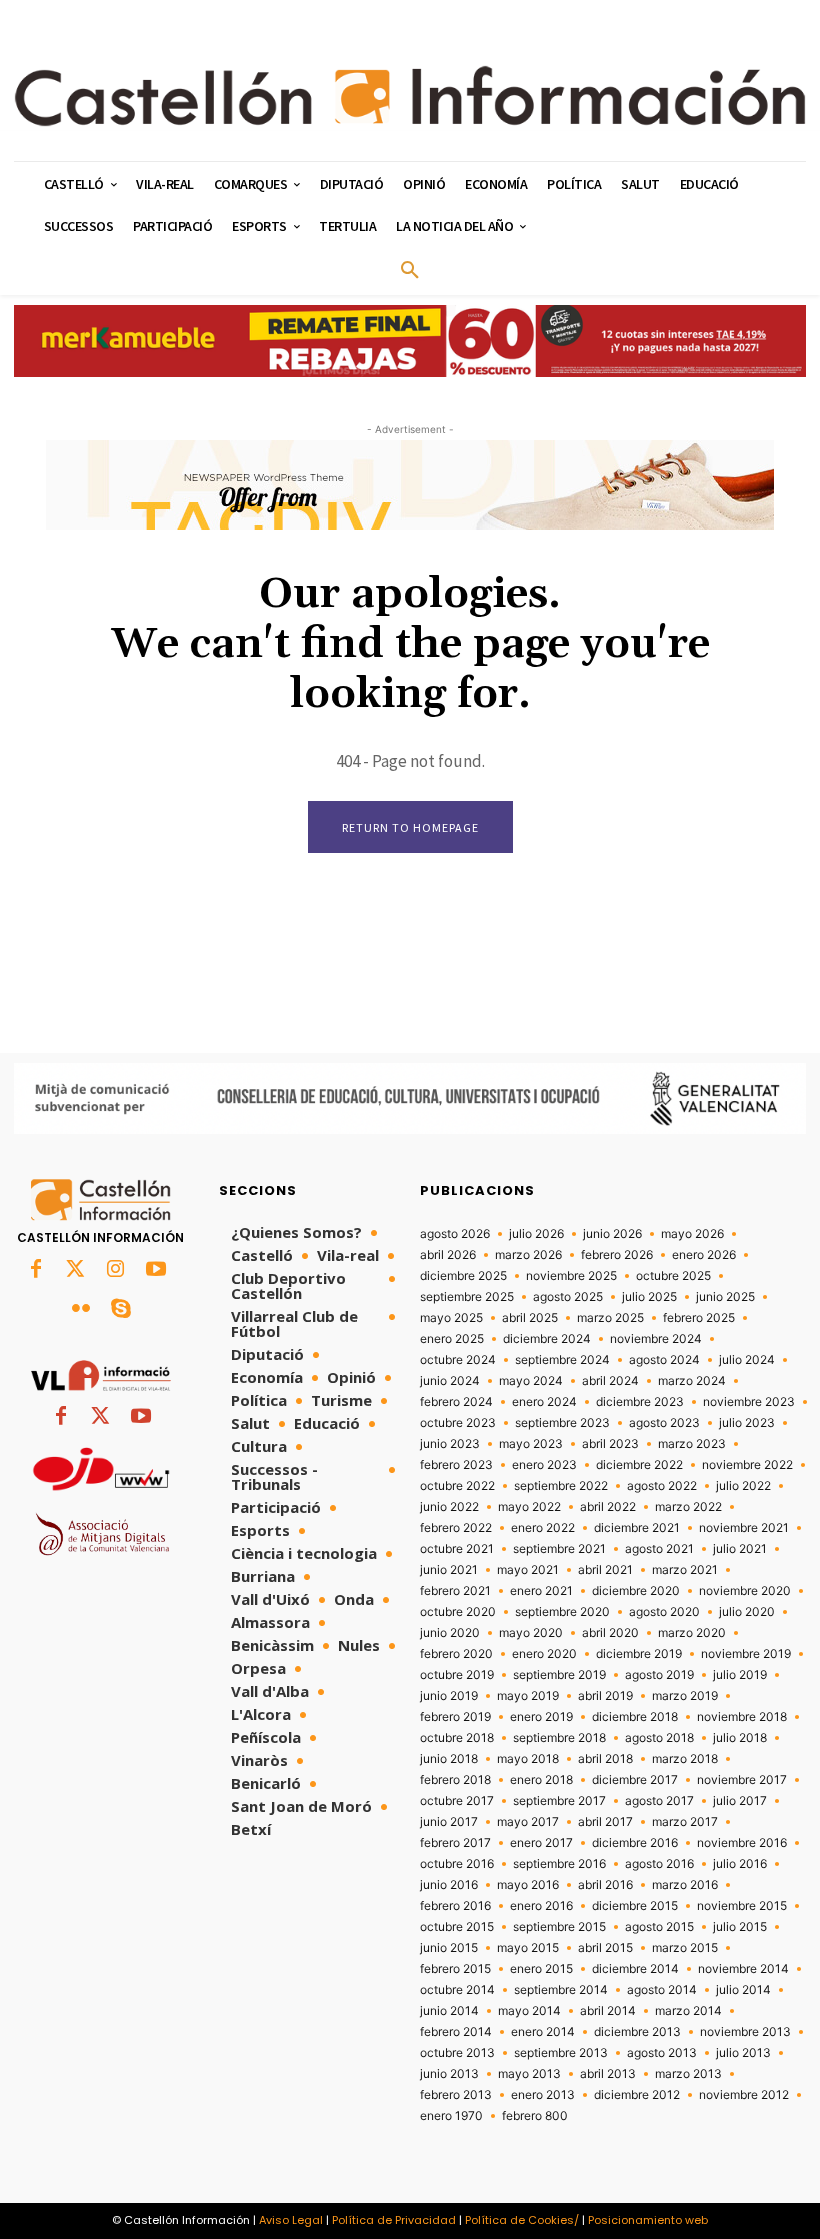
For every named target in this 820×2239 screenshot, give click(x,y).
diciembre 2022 (639, 1465)
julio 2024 (747, 1360)
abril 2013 (608, 2074)
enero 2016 (541, 1906)
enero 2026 (704, 1255)
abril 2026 (448, 1255)
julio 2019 (740, 1675)
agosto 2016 (659, 1864)
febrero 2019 (455, 1717)
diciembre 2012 (637, 2095)
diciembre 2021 (637, 1528)
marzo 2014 (688, 2011)
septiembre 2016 (559, 1864)
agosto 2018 (659, 1738)
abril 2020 (610, 1633)
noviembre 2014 (743, 1969)
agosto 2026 (455, 1234)
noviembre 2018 (742, 1717)
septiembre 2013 (561, 2053)
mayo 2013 (529, 2074)
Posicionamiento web (648, 2220)
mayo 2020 (531, 1633)
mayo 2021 (528, 1570)
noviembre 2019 (746, 1654)
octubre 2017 (457, 1801)
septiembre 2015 (559, 1927)
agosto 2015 (659, 1927)
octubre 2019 (457, 1675)
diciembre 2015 (635, 1906)
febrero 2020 (456, 1654)
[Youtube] (156, 1270)
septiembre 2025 (467, 1297)
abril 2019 (605, 1696)
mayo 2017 (528, 1822)
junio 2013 (449, 2074)
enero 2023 (544, 1465)
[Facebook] (36, 1270)
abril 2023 (610, 1444)
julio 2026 (536, 1234)
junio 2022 (449, 1507)
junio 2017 (449, 1822)
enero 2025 (452, 1339)
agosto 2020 (664, 1612)
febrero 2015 (455, 1969)
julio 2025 (649, 1297)
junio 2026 (612, 1234)
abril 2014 (608, 2011)
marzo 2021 (685, 1570)
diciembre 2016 (635, 1843)
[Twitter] (76, 1270)
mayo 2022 (529, 1507)
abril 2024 (610, 1381)
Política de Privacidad (394, 2220)
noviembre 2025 (571, 1276)
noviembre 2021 (744, 1528)
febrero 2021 (455, 1591)
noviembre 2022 (747, 1465)
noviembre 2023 (749, 1402)
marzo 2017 (685, 1822)
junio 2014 (449, 2011)
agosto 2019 (659, 1675)
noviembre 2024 (656, 1339)
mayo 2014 (529, 2011)
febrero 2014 (456, 2032)
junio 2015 (449, 1948)
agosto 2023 (664, 1423)
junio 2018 (449, 1759)
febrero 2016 (455, 1906)
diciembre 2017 (635, 1780)
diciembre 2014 (635, 1969)
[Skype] (121, 1310)
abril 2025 (530, 1318)
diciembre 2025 (463, 1276)
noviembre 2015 (742, 1906)
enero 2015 (541, 1969)
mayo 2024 (531, 1381)
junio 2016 (449, 1885)
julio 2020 (747, 1612)
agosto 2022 (662, 1486)
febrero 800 (535, 2116)
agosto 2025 (568, 1297)
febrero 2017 (455, 1843)
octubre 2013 (457, 2053)
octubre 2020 (458, 1612)
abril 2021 (605, 1570)
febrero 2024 (456, 1402)
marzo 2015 (685, 1948)
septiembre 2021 (559, 1549)
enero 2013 (543, 2095)
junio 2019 (449, 1696)
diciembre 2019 (639, 1654)
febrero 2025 (699, 1318)
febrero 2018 (455, 1780)
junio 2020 (450, 1633)
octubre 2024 (458, 1360)
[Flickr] (81, 1310)
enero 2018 (541, 1780)
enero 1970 (451, 2116)
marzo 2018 (685, 1759)
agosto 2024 (664, 1360)
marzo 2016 (685, 1885)
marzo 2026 (528, 1255)
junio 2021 (449, 1570)
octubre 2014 (457, 1990)
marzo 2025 (610, 1318)
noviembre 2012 (744, 2095)
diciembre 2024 (547, 1339)
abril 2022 (608, 1507)
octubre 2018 (457, 1738)
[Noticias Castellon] (410, 96)
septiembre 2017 (559, 1801)
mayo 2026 (692, 1234)
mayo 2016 (528, 1885)
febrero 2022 (456, 1528)
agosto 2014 (662, 1990)
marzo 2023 (692, 1444)
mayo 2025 (451, 1318)
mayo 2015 (528, 1948)
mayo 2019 (528, 1696)
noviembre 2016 (742, 1843)
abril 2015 (605, 1948)
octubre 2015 (457, 1927)
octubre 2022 (457, 1486)
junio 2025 (725, 1297)
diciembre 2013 (637, 2032)
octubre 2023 (458, 1423)
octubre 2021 (457, 1549)
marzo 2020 (692, 1633)
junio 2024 (450, 1381)
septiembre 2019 (559, 1675)
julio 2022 (743, 1486)
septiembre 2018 (559, 1738)
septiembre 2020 (562, 1612)
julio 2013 (743, 2053)
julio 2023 (747, 1423)
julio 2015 (740, 1927)
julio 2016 (740, 1864)
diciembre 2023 (640, 1402)
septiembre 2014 (561, 1990)
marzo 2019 (685, 1696)
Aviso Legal (291, 2220)
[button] (410, 271)
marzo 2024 (692, 1381)
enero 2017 (541, 1843)
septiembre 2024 (562, 1360)
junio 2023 (450, 1444)
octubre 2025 (673, 1276)
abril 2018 (605, 1759)
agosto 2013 (662, 2053)
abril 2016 (605, 1885)
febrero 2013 (456, 2095)
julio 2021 (740, 1549)
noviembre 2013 (745, 2032)
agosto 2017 (659, 1801)
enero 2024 (544, 1402)
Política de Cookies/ (522, 2220)
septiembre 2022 (561, 1486)
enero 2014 (543, 2032)
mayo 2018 (528, 1759)
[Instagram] (116, 1270)
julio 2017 (740, 1801)
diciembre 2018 (635, 1717)
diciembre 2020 (636, 1591)
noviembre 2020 (745, 1591)
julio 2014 (743, 1990)
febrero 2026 (617, 1255)
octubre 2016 (457, 1864)
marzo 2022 (688, 1507)
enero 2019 (541, 1717)
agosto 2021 (659, 1549)
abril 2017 (605, 1822)
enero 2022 (543, 1528)
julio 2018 (740, 1738)
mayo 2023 (531, 1444)
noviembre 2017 (742, 1780)
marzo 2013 (688, 2074)
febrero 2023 (456, 1465)
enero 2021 (541, 1591)
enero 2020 (544, 1654)
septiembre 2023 (562, 1423)
